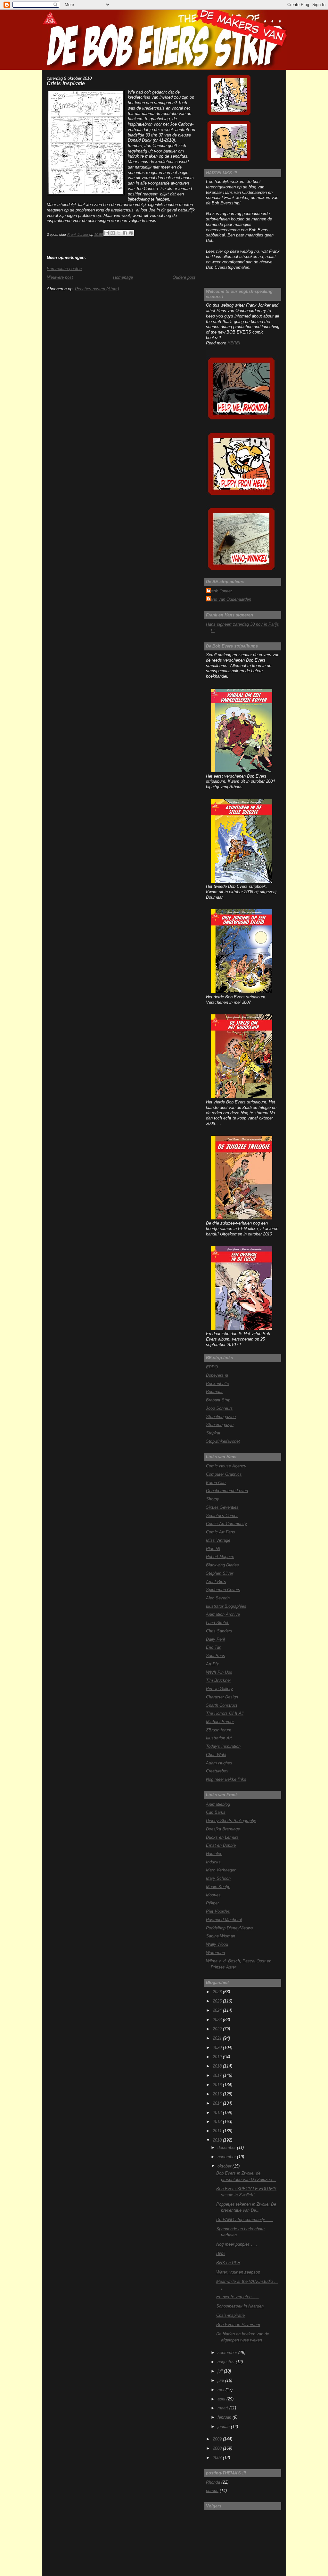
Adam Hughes (219, 1763)
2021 (218, 2038)
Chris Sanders (219, 1631)
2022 (218, 2029)
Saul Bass (216, 1656)
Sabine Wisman (221, 1936)
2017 (218, 2075)
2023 (218, 2020)
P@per (212, 1903)
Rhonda (213, 2482)
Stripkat (213, 1433)
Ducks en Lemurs (222, 1837)
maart (223, 2408)
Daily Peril (215, 1639)
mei (221, 2390)
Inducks (213, 1862)
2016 (218, 2085)
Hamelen (214, 1854)
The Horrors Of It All (225, 1713)
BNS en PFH (228, 2263)
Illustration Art (219, 1738)
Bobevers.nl (217, 1375)
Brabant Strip (218, 1400)
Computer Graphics (224, 1474)
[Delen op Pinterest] (131, 233)
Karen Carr (216, 1483)
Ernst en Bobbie (221, 1845)
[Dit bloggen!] (113, 233)
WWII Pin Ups (219, 1672)
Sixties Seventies (222, 1507)
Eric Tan (214, 1647)
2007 (218, 2458)
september (228, 2353)
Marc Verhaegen (221, 1870)
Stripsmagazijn (220, 1425)
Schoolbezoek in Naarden (240, 2306)
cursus (212, 2491)
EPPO (212, 1367)
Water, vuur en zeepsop (238, 2272)
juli (221, 2371)
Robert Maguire (220, 1557)
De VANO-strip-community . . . (245, 2220)
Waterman (215, 1953)
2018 (218, 2066)
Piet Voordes (218, 1911)
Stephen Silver (220, 1573)
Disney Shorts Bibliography (231, 1821)
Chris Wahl (216, 1755)
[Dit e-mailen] (107, 233)
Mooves (213, 1895)
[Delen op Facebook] (125, 233)
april (222, 2399)
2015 (218, 2094)
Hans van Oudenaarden (229, 599)
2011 (218, 2131)
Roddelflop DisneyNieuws (230, 1928)
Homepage (123, 277)
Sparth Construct (222, 1705)
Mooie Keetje (218, 1887)
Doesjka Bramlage (223, 1829)
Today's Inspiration (223, 1746)
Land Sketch (218, 1623)
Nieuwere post (60, 277)
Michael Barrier (220, 1722)
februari (225, 2417)
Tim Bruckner (218, 1680)
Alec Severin (218, 1598)
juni (221, 2380)
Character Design (222, 1697)
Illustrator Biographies (226, 1606)
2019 (218, 2057)
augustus (227, 2362)
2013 (218, 2113)
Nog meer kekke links (226, 1779)
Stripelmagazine (221, 1417)
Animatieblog (218, 1804)
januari (224, 2427)
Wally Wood (217, 1944)
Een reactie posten (64, 269)
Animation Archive (223, 1614)
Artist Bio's (216, 1582)
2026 (218, 1992)
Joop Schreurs (219, 1408)
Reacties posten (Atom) (97, 289)
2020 (218, 2048)
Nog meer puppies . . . (237, 2244)
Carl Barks (216, 1812)
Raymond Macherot (224, 1920)
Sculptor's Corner (222, 1516)
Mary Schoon (218, 1878)
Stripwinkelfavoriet (223, 1441)
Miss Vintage (218, 1540)
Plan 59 (213, 1549)
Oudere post (184, 277)
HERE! (234, 343)
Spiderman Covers (223, 1590)
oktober (225, 2166)
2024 (218, 2010)
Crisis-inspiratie (230, 2315)
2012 (218, 2122)
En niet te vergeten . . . (238, 2297)
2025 (218, 2001)
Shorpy (213, 1499)
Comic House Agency (226, 1466)
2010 (218, 2140)
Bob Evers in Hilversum (238, 2325)
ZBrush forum (219, 1730)
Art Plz (212, 1664)
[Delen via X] (119, 233)
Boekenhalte (217, 1384)
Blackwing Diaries (222, 1565)
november (227, 2157)
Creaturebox (217, 1771)
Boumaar (214, 1392)
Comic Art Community (226, 1524)
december (227, 2147)
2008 (218, 2448)
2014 (218, 2103)
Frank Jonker (220, 591)
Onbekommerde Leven (227, 1491)
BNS (221, 2254)
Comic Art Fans (221, 1532)
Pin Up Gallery (219, 1689)
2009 (218, 2439)
